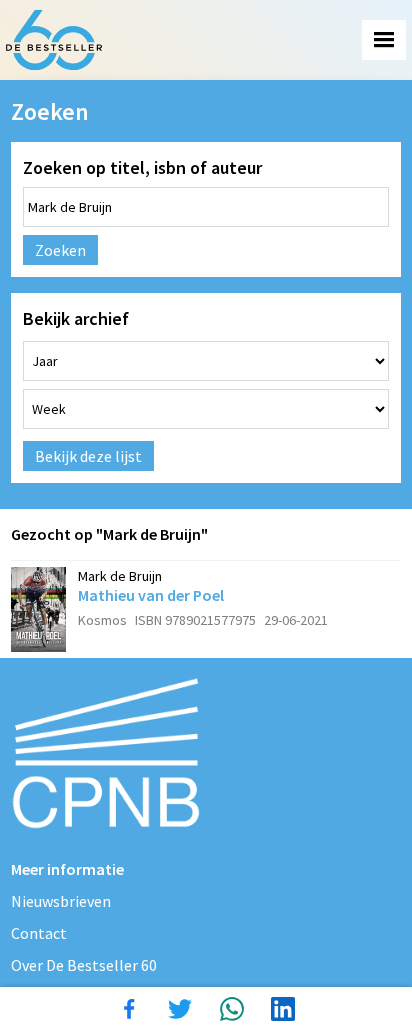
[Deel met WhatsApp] (232, 1009)
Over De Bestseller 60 (84, 965)
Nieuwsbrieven (61, 901)
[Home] (54, 40)
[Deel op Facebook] (129, 1009)
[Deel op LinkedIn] (283, 1009)
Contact (39, 933)
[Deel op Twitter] (180, 1009)
